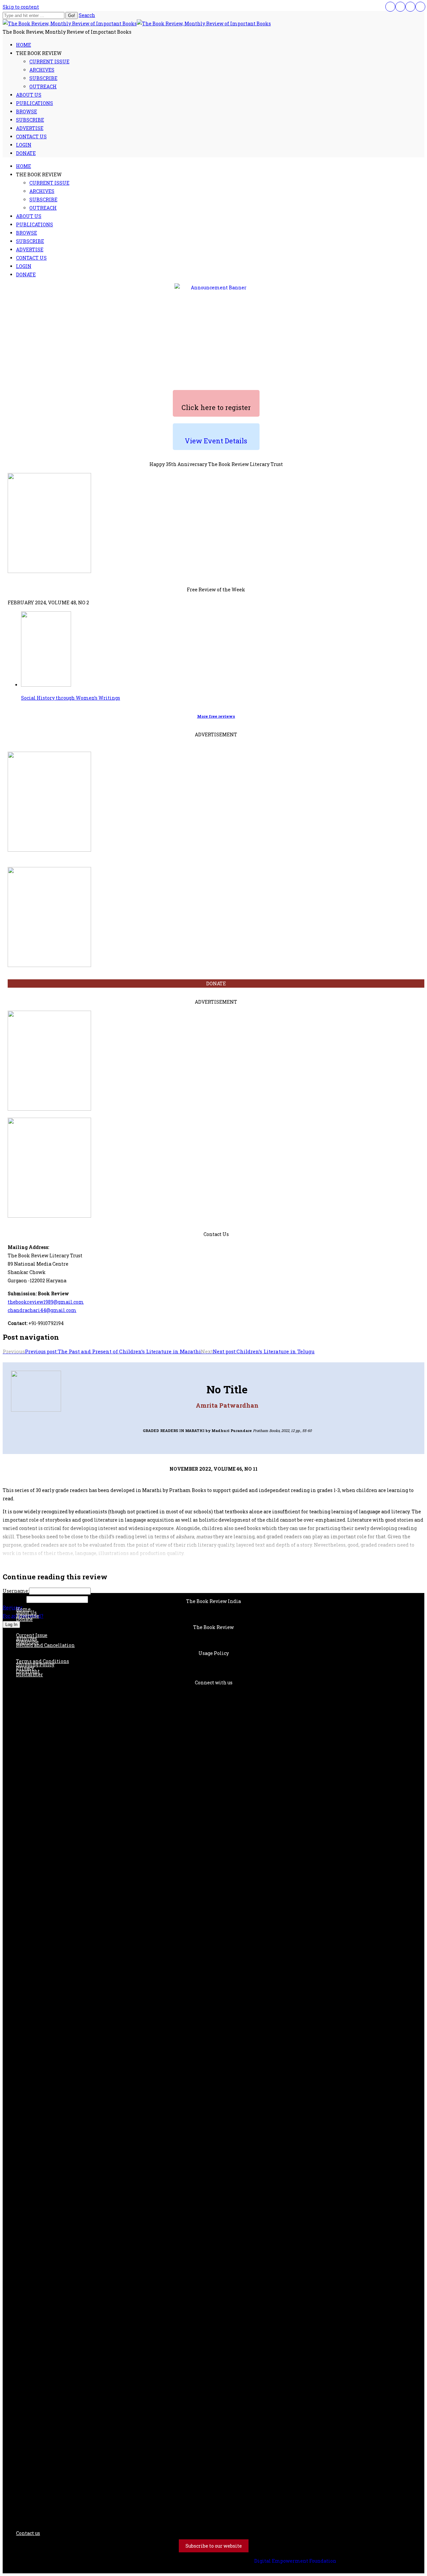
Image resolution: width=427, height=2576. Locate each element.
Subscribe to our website (214, 2546)
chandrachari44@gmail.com (42, 1310)
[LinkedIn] (410, 7)
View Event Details (216, 441)
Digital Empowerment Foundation (295, 2561)
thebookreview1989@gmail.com (46, 1302)
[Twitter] (400, 7)
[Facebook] (390, 7)
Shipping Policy (35, 1664)
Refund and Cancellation (45, 1645)
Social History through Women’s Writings (71, 698)
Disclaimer (30, 1674)
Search (87, 15)
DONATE (216, 983)
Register (13, 1607)
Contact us (28, 2533)
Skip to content (21, 7)
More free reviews (216, 716)
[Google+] (420, 7)
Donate (24, 1619)
